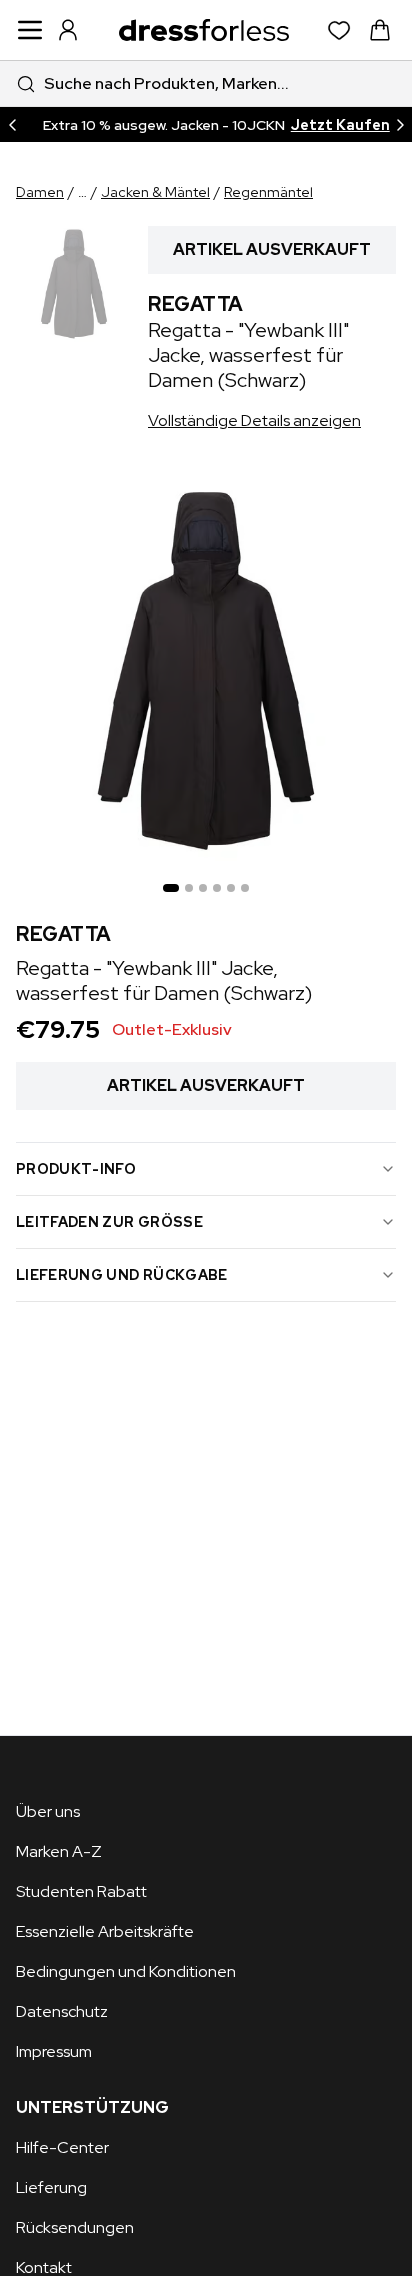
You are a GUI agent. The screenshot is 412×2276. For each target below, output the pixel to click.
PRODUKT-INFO (76, 1169)
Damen (40, 192)
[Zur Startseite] (204, 30)
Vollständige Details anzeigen (254, 420)
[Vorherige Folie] (12, 124)
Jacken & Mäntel (155, 192)
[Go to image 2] (189, 888)
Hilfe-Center (62, 2147)
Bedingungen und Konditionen (126, 1971)
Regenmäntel (268, 192)
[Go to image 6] (245, 888)
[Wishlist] (339, 30)
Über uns (48, 1811)
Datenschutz (62, 2011)
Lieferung (51, 2187)
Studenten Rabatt (81, 1891)
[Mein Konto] (68, 30)
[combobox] (206, 83)
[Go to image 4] (217, 888)
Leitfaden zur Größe (109, 1222)
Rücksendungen (75, 2227)
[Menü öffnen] (30, 30)
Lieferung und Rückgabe (122, 1275)
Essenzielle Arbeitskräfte (105, 1931)
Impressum (54, 2051)
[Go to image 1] (171, 888)
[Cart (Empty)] (380, 30)
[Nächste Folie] (400, 124)
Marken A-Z (59, 1851)
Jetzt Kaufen (340, 125)
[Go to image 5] (231, 888)
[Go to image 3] (203, 888)
